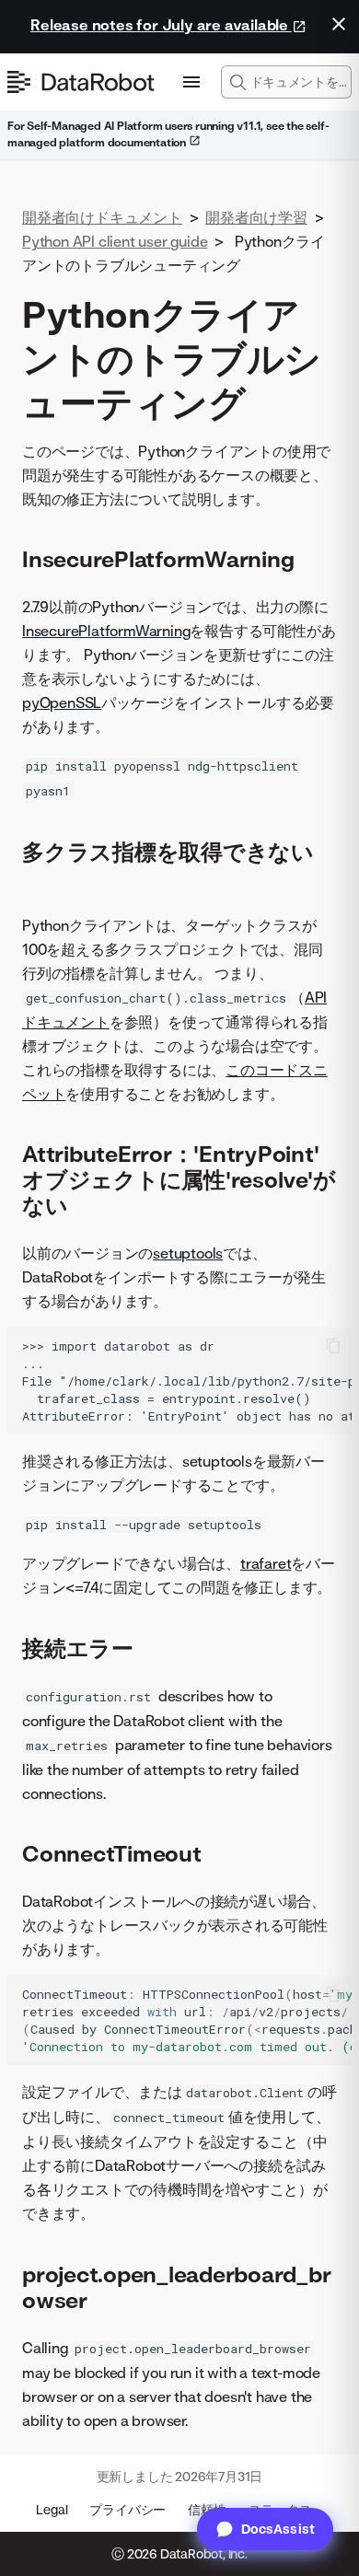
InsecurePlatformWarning (106, 631)
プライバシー (127, 2509)
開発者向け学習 (256, 217)
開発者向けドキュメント (102, 217)
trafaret (266, 1563)
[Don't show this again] (339, 24)
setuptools (188, 1253)
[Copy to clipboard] (333, 1346)
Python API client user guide (115, 241)
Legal (52, 2509)
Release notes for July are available (161, 25)
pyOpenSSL (62, 702)
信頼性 (207, 2509)
